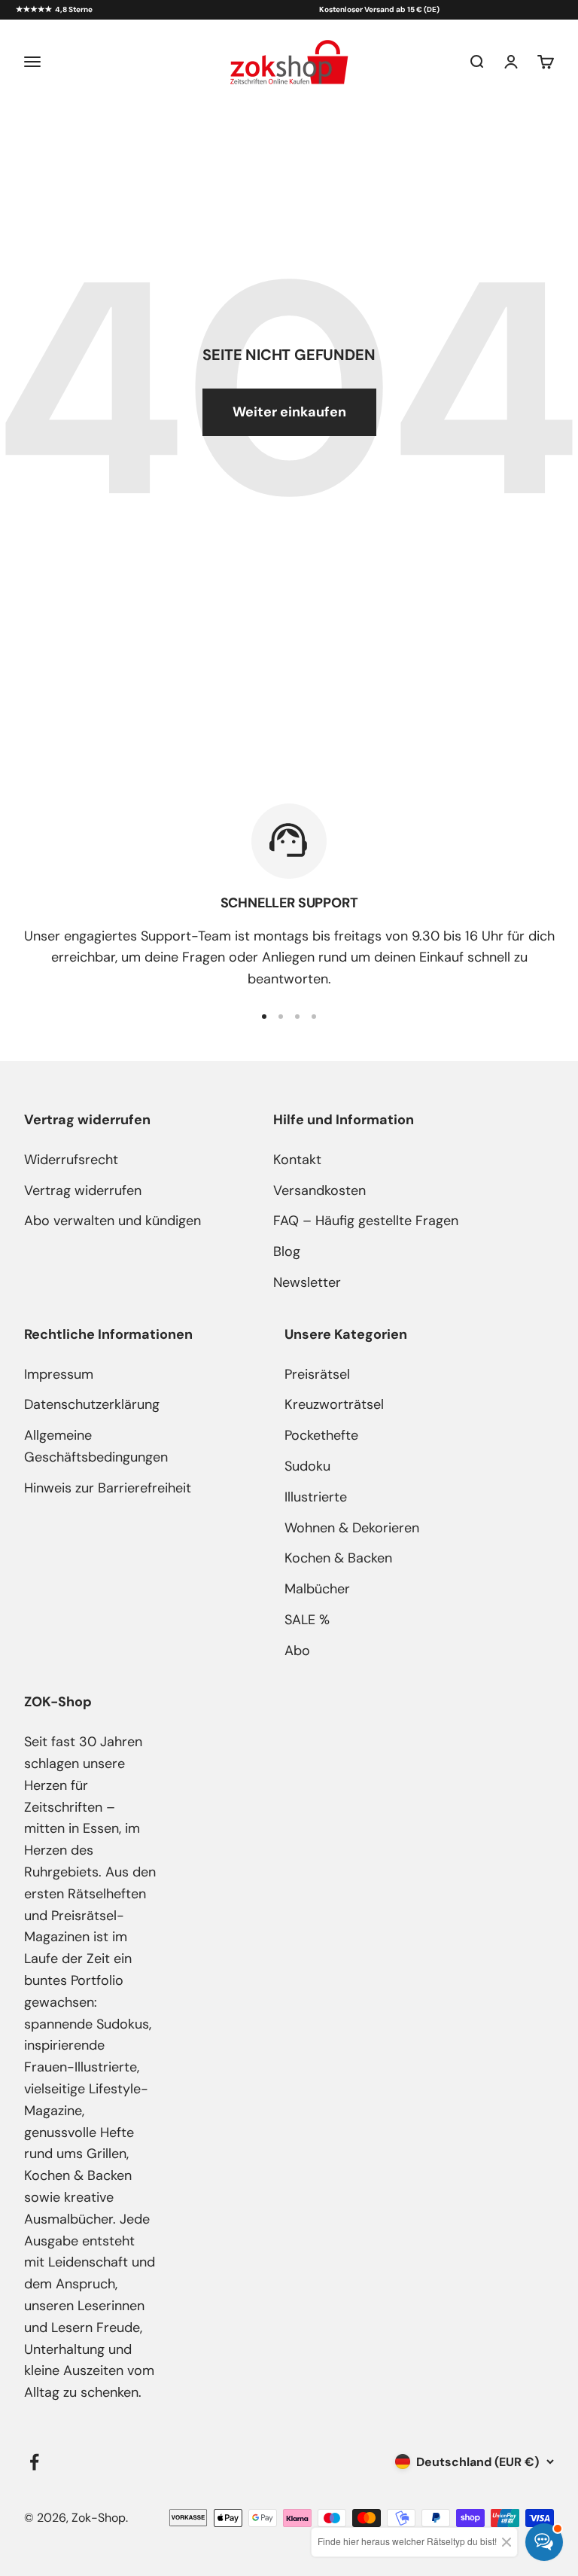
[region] (289, 897)
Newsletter (307, 1282)
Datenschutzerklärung (92, 1404)
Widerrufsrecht (71, 1160)
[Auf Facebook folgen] (34, 2462)
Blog (287, 1251)
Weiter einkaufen (289, 412)
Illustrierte (316, 1497)
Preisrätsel (317, 1374)
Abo (297, 1651)
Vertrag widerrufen (83, 1190)
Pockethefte (321, 1435)
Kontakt (297, 1160)
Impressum (59, 1374)
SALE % (307, 1620)
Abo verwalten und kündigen (113, 1221)
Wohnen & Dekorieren (352, 1528)
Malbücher (317, 1589)
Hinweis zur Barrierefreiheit (108, 1488)
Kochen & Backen (338, 1558)
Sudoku (307, 1466)
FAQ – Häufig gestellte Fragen (366, 1221)
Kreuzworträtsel (334, 1404)
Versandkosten (319, 1190)
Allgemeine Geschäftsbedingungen (96, 1446)
